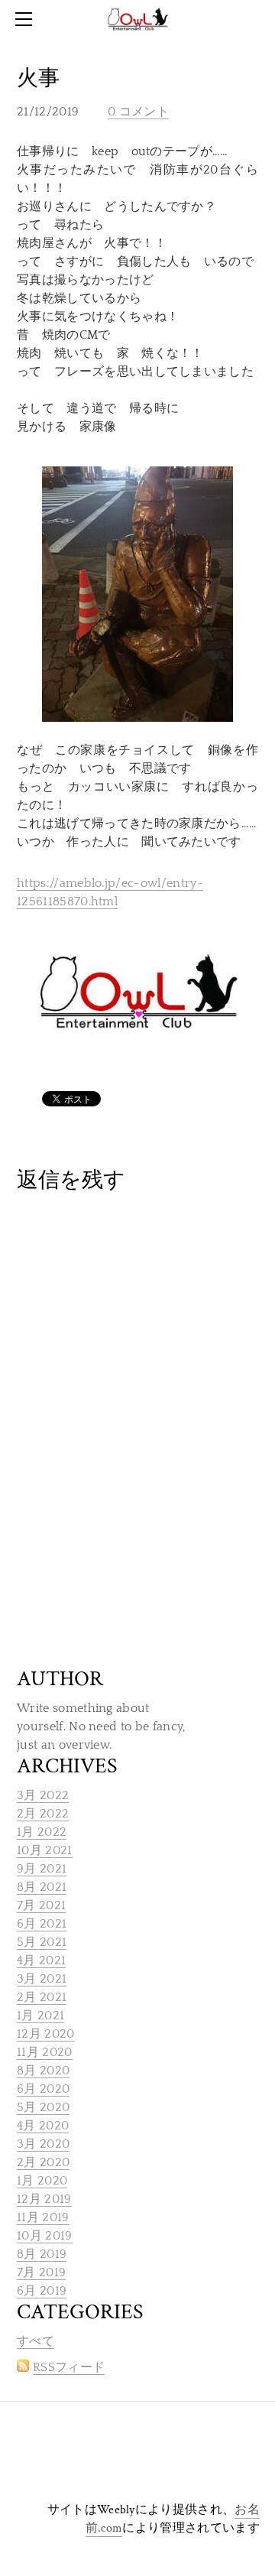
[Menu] (27, 19)
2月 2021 (42, 1997)
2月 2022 (43, 1814)
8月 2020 (43, 2071)
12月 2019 (44, 2199)
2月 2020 (43, 2162)
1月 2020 (42, 2181)
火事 (38, 78)
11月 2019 (43, 2217)
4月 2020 (43, 2126)
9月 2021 (42, 1869)
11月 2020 (45, 2052)
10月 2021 (45, 1850)
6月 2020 (43, 2089)
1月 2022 (42, 1832)
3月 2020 (43, 2144)
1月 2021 (40, 2016)
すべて (36, 2341)
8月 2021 (42, 1887)
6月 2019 (42, 2291)
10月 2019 (45, 2236)
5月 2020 (43, 2107)
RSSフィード (69, 2367)
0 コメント (138, 112)
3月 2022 (43, 1795)
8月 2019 (42, 2254)
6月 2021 (42, 1924)
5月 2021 (42, 1942)
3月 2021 (42, 1979)
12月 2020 (46, 2034)
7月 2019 (41, 2272)
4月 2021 (41, 1960)
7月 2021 (41, 1905)
